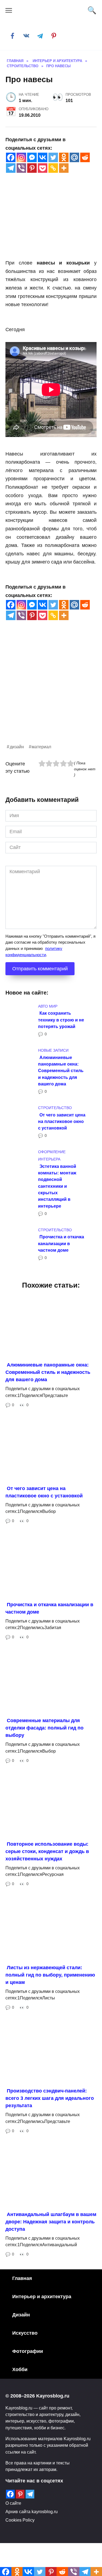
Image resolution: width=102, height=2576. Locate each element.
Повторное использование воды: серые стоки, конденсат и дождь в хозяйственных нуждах (47, 1851)
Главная (22, 2278)
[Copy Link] (53, 168)
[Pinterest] (32, 168)
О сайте (13, 2503)
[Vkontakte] (43, 157)
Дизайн (21, 2315)
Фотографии (28, 2351)
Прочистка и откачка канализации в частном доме (61, 1243)
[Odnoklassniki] (64, 157)
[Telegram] (11, 168)
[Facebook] (11, 157)
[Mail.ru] (74, 157)
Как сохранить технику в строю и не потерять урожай (61, 1020)
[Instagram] (21, 157)
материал (41, 747)
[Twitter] (53, 157)
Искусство (25, 2333)
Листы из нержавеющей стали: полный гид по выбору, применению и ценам (50, 1975)
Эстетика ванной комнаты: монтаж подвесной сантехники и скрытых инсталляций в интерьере (57, 1186)
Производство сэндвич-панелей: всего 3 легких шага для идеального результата (50, 2098)
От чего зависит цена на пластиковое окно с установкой (62, 1121)
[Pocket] (43, 168)
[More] (64, 168)
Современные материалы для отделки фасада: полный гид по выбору (44, 1728)
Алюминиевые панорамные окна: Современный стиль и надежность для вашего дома (61, 1070)
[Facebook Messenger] (32, 157)
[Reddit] (85, 157)
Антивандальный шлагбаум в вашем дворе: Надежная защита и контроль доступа (51, 2222)
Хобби (20, 2369)
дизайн (17, 747)
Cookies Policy (20, 2520)
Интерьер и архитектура (42, 2297)
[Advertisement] (51, 692)
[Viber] (21, 168)
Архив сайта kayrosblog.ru (32, 2512)
